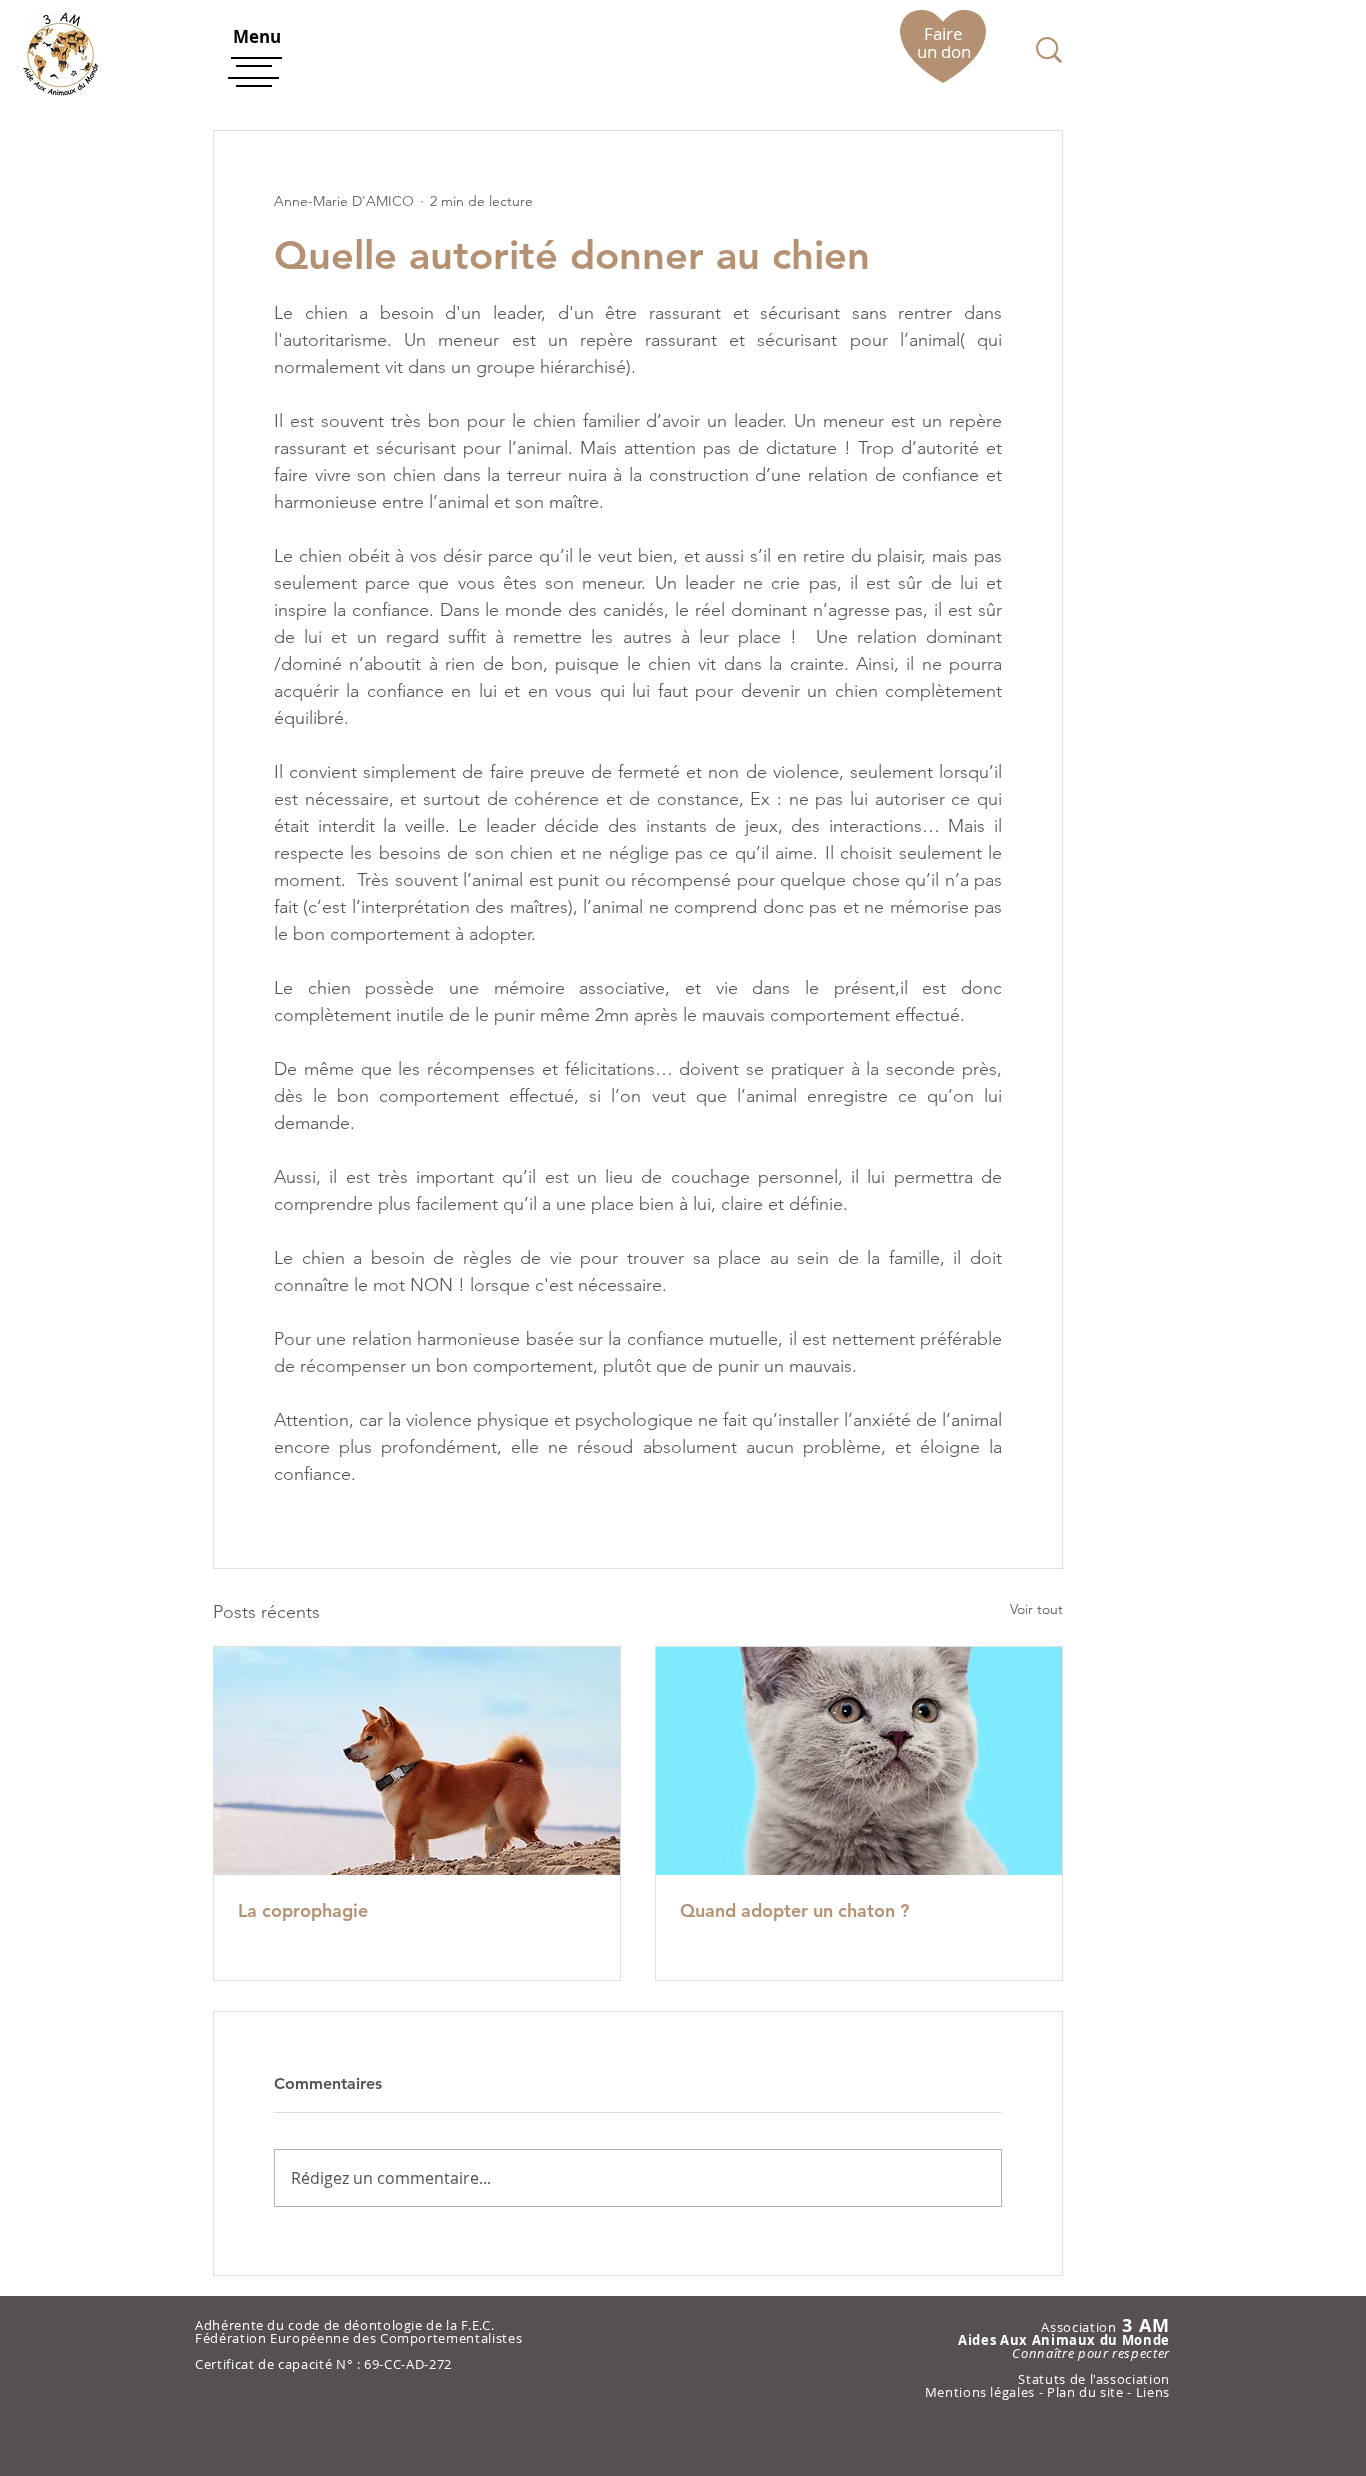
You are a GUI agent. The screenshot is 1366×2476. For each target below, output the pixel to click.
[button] (256, 36)
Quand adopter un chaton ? (794, 1910)
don (956, 51)
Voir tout (1036, 1609)
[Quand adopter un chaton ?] (859, 1761)
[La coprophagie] (417, 1761)
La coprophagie (303, 1910)
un (929, 51)
